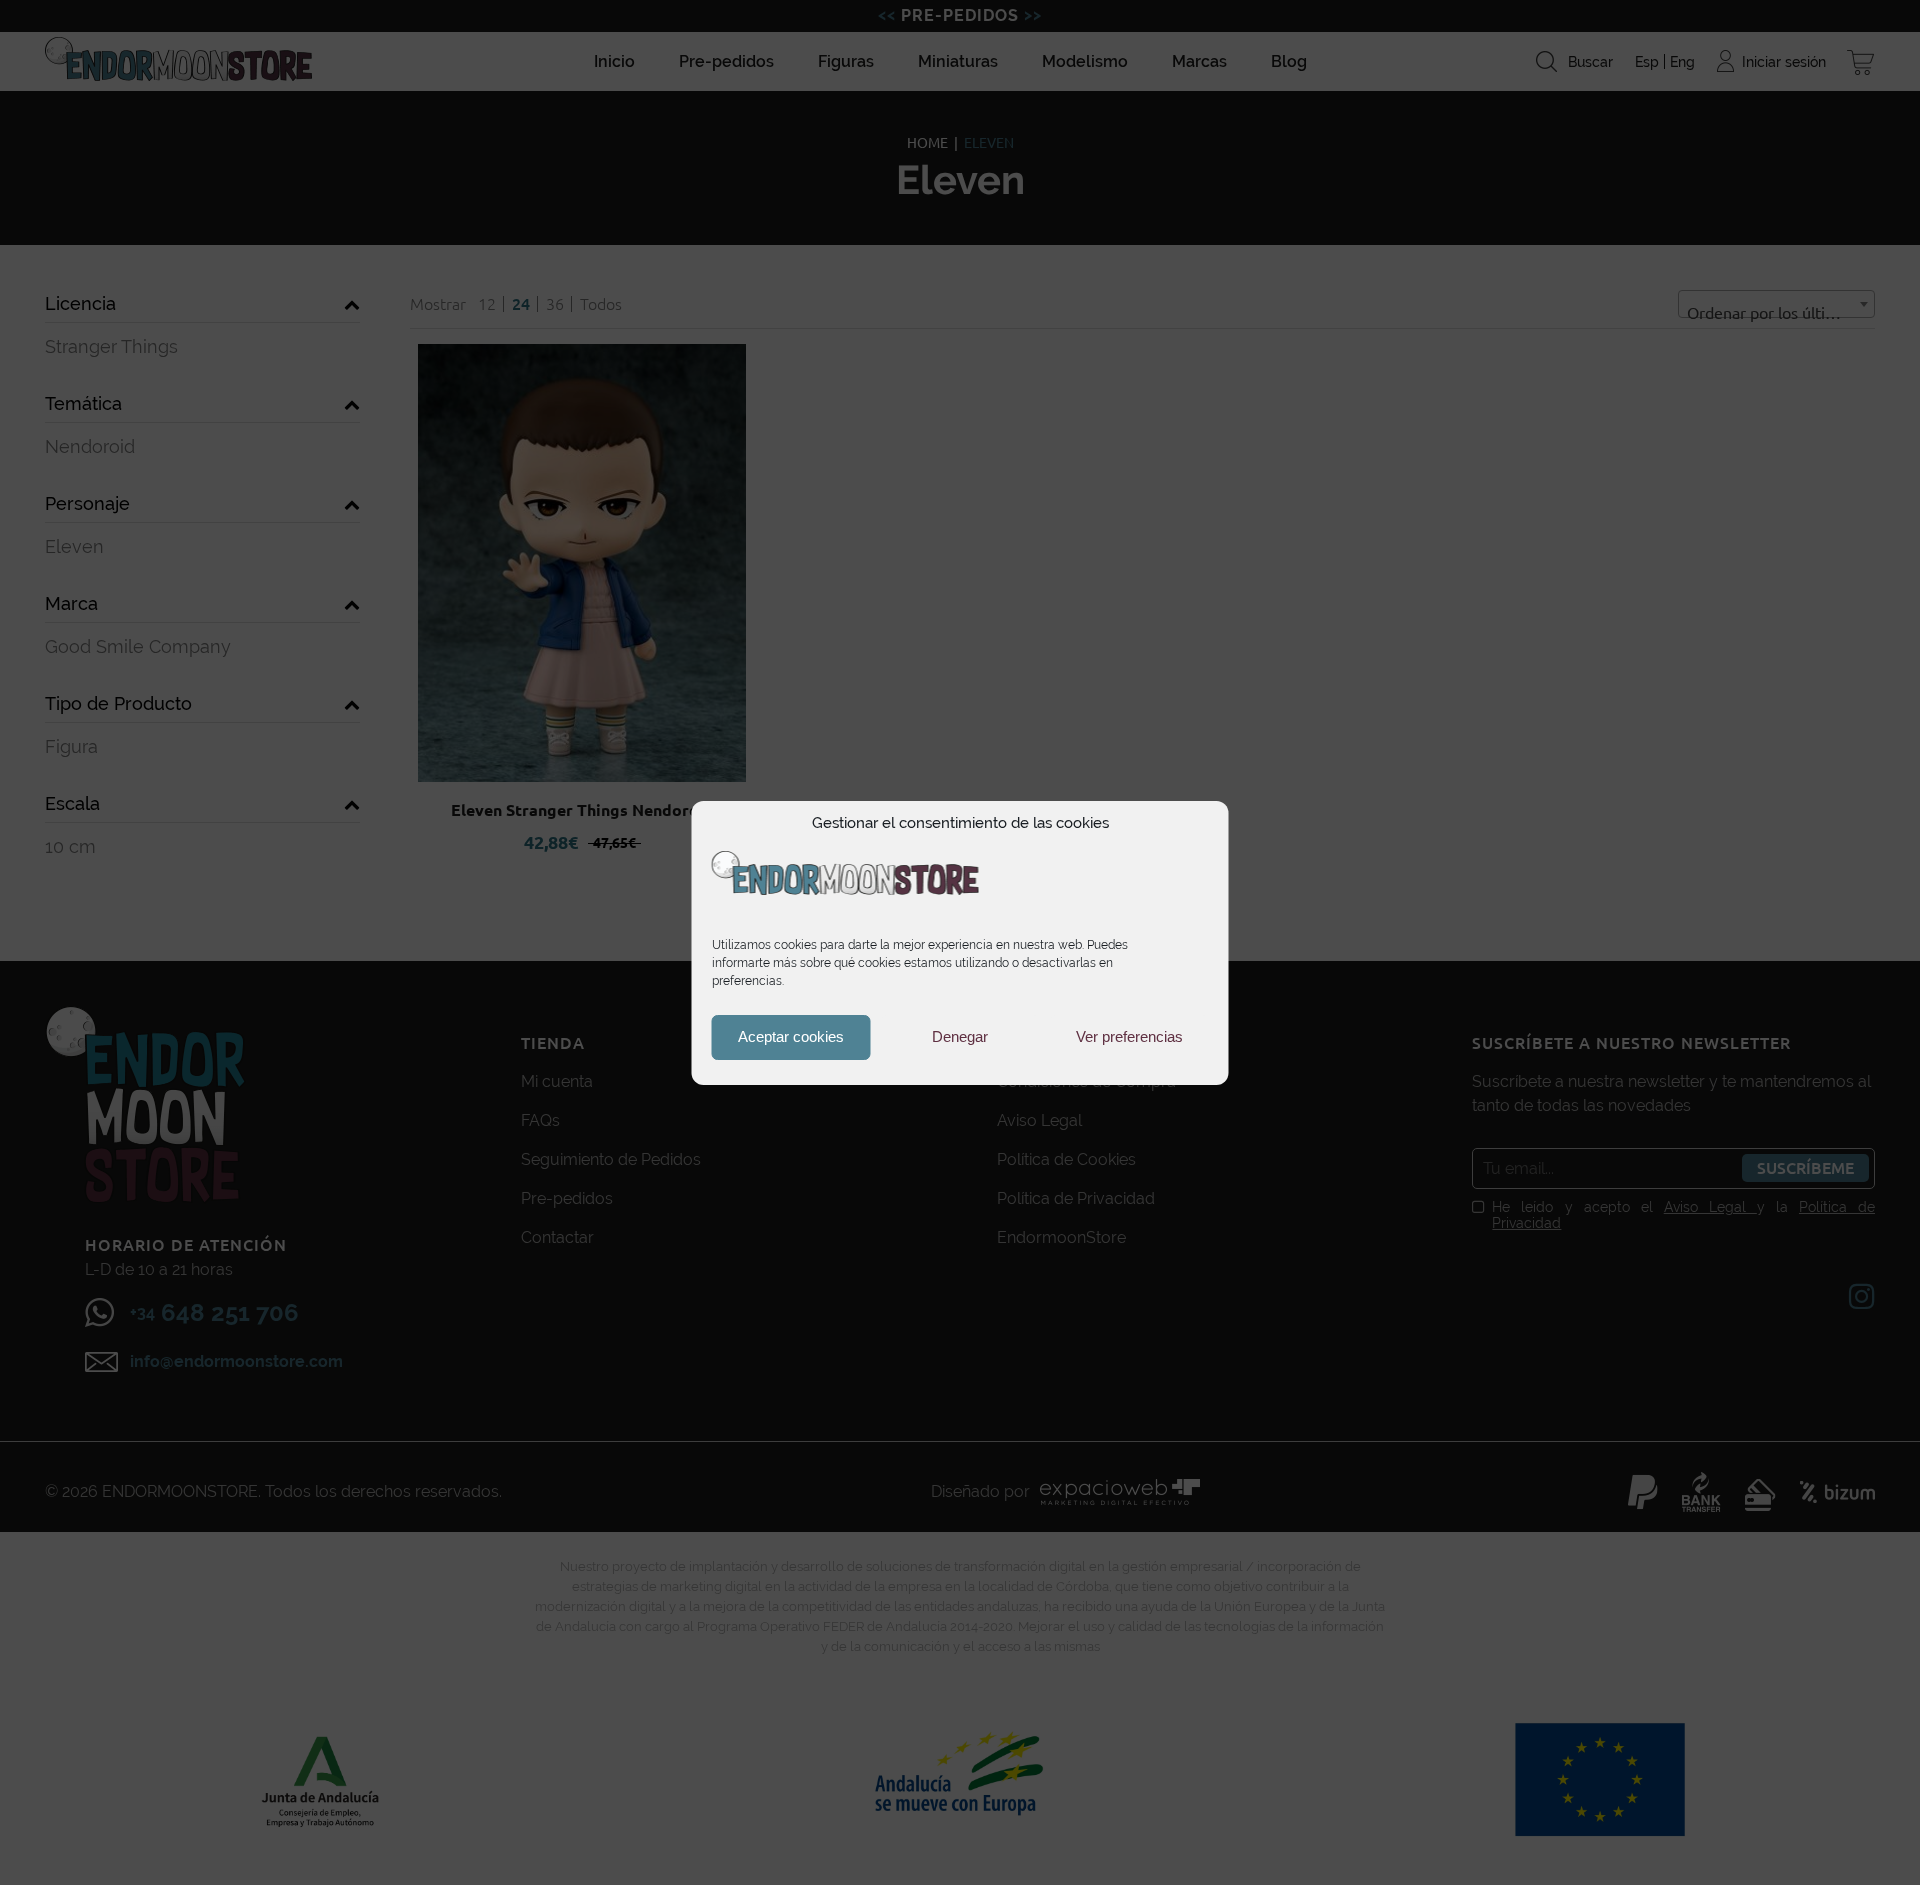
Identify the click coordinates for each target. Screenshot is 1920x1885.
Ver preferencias (1129, 1036)
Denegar (960, 1036)
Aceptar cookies (791, 1036)
